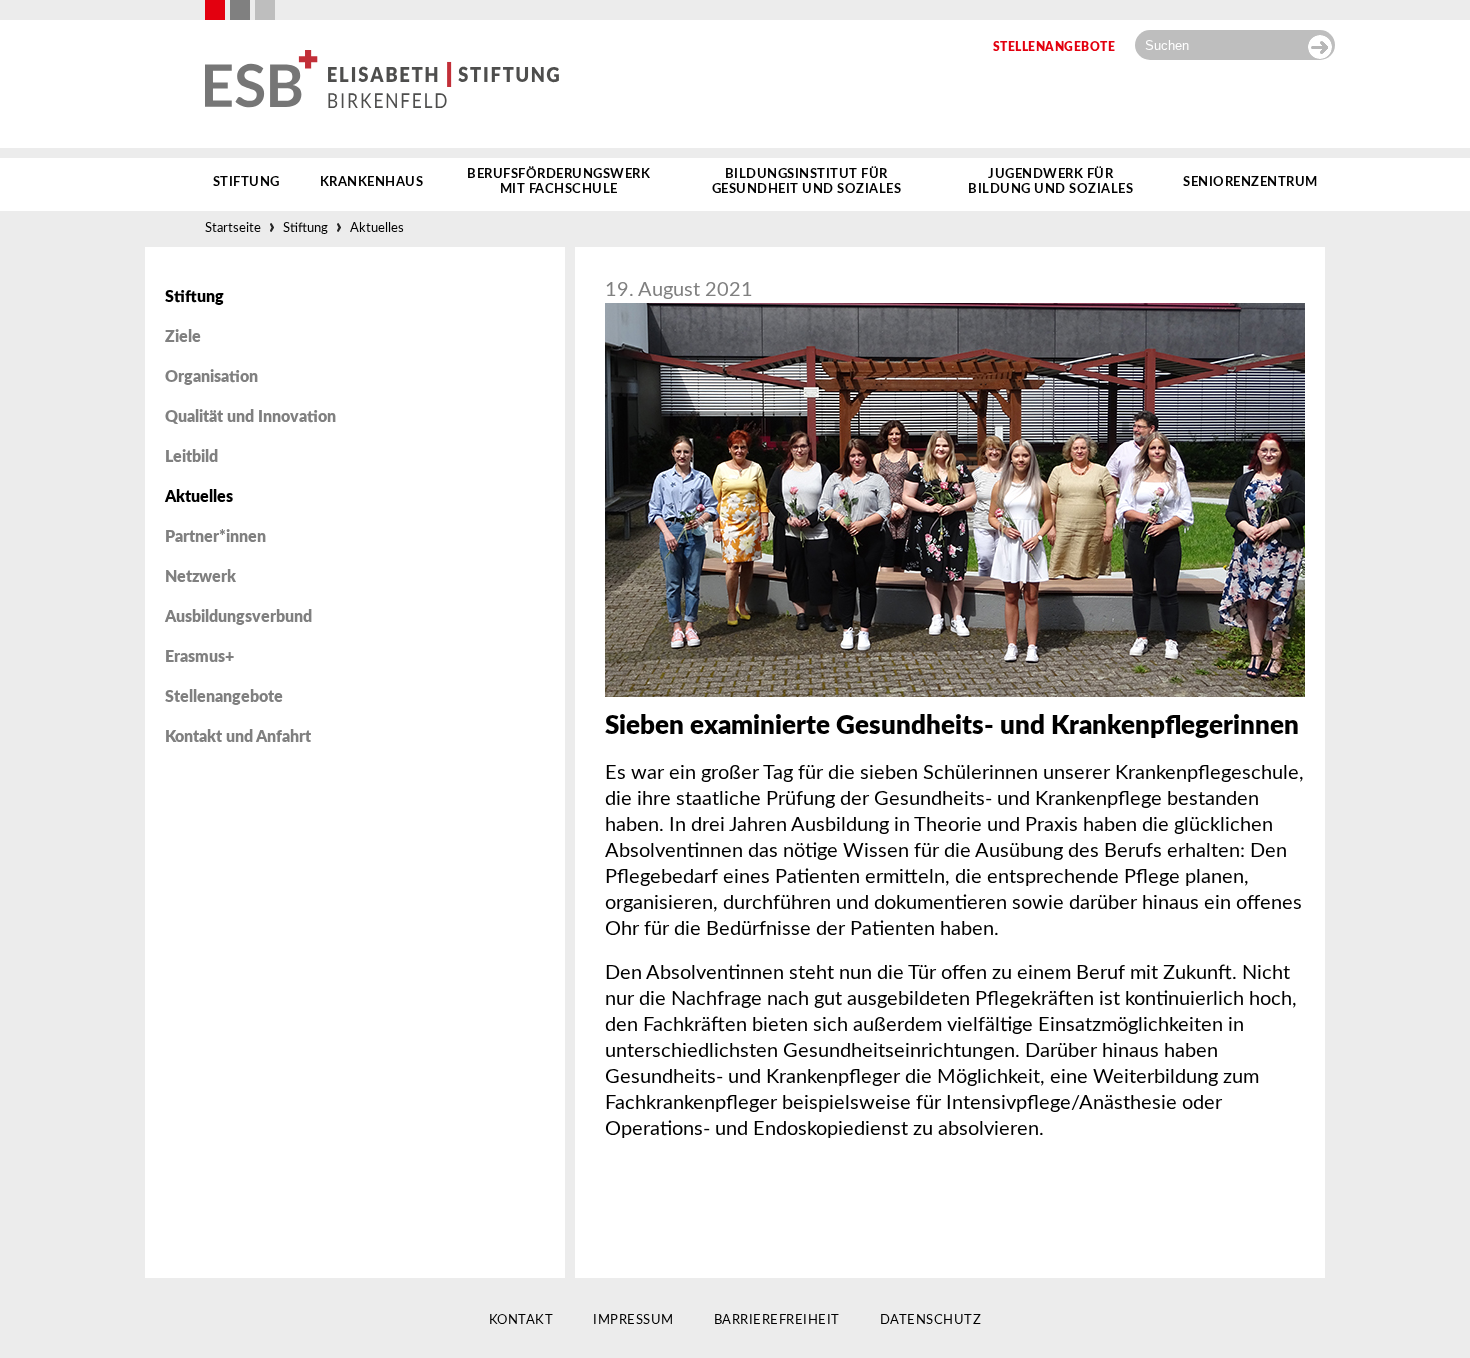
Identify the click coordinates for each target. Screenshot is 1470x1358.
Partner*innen (215, 537)
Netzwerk (200, 577)
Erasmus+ (199, 657)
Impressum (633, 1320)
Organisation (211, 377)
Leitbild (191, 457)
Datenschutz (931, 1320)
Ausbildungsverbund (238, 617)
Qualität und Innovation (250, 417)
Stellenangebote (224, 697)
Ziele (183, 337)
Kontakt (521, 1320)
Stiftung (305, 228)
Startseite (233, 228)
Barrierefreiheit (777, 1320)
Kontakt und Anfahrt (238, 737)
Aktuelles (377, 228)
